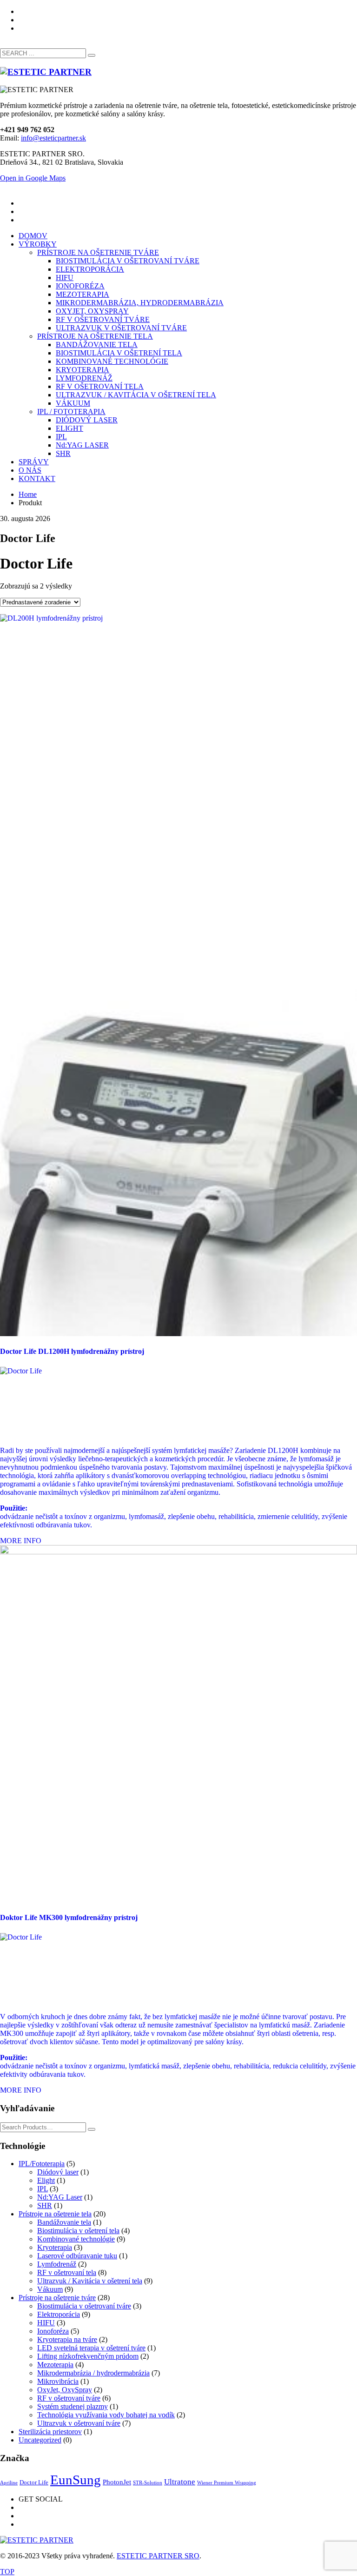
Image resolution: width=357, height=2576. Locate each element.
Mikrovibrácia (58, 2381)
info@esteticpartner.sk (53, 138)
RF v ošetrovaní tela (67, 2272)
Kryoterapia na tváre (67, 2339)
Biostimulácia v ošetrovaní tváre (84, 2306)
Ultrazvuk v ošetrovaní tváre (79, 2423)
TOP (7, 2572)
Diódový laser (58, 2172)
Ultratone (180, 2482)
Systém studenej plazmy (73, 2406)
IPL (43, 2189)
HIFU (46, 2323)
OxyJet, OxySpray (65, 2390)
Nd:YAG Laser (60, 2197)
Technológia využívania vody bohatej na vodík (106, 2415)
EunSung (76, 2480)
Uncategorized (40, 2440)
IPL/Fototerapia (42, 2164)
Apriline (9, 2483)
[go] (92, 55)
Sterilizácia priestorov (50, 2432)
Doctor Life (34, 2482)
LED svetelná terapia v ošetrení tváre (91, 2348)
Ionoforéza (53, 2331)
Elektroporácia (59, 2314)
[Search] (92, 2129)
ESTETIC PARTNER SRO (158, 2556)
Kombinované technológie (76, 2239)
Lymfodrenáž (57, 2264)
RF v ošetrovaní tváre (69, 2398)
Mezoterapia (55, 2365)
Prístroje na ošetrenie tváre (57, 2298)
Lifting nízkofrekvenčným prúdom (88, 2356)
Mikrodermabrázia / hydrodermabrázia (93, 2373)
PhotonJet (117, 2482)
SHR (45, 2205)
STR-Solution (148, 2483)
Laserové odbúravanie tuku (77, 2256)
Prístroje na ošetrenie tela (55, 2214)
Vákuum (50, 2289)
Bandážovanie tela (64, 2222)
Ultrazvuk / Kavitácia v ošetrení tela (90, 2281)
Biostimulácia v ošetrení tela (78, 2231)
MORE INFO (21, 1541)
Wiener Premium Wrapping (227, 2483)
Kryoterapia (55, 2247)
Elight (46, 2180)
